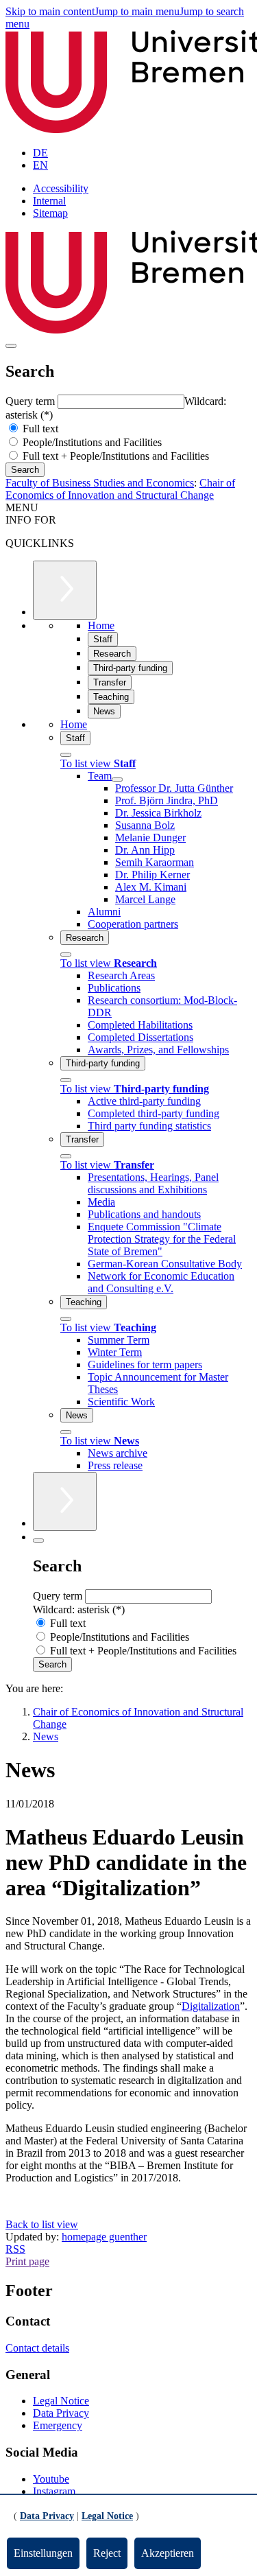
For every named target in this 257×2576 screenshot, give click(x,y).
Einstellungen (43, 2553)
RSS (15, 2249)
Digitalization (211, 2006)
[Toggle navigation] (11, 346)
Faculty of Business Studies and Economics (100, 483)
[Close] (66, 755)
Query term (32, 401)
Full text (39, 429)
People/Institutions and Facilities (91, 442)
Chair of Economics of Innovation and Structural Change (120, 489)
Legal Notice (61, 2401)
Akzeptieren (168, 2553)
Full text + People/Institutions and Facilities (114, 456)
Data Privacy (61, 2413)
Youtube (51, 2479)
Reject (107, 2553)
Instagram (54, 2491)
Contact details (37, 2348)
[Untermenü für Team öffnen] (117, 780)
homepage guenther (104, 2237)
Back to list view (42, 2224)
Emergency (58, 2425)
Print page (27, 2261)
